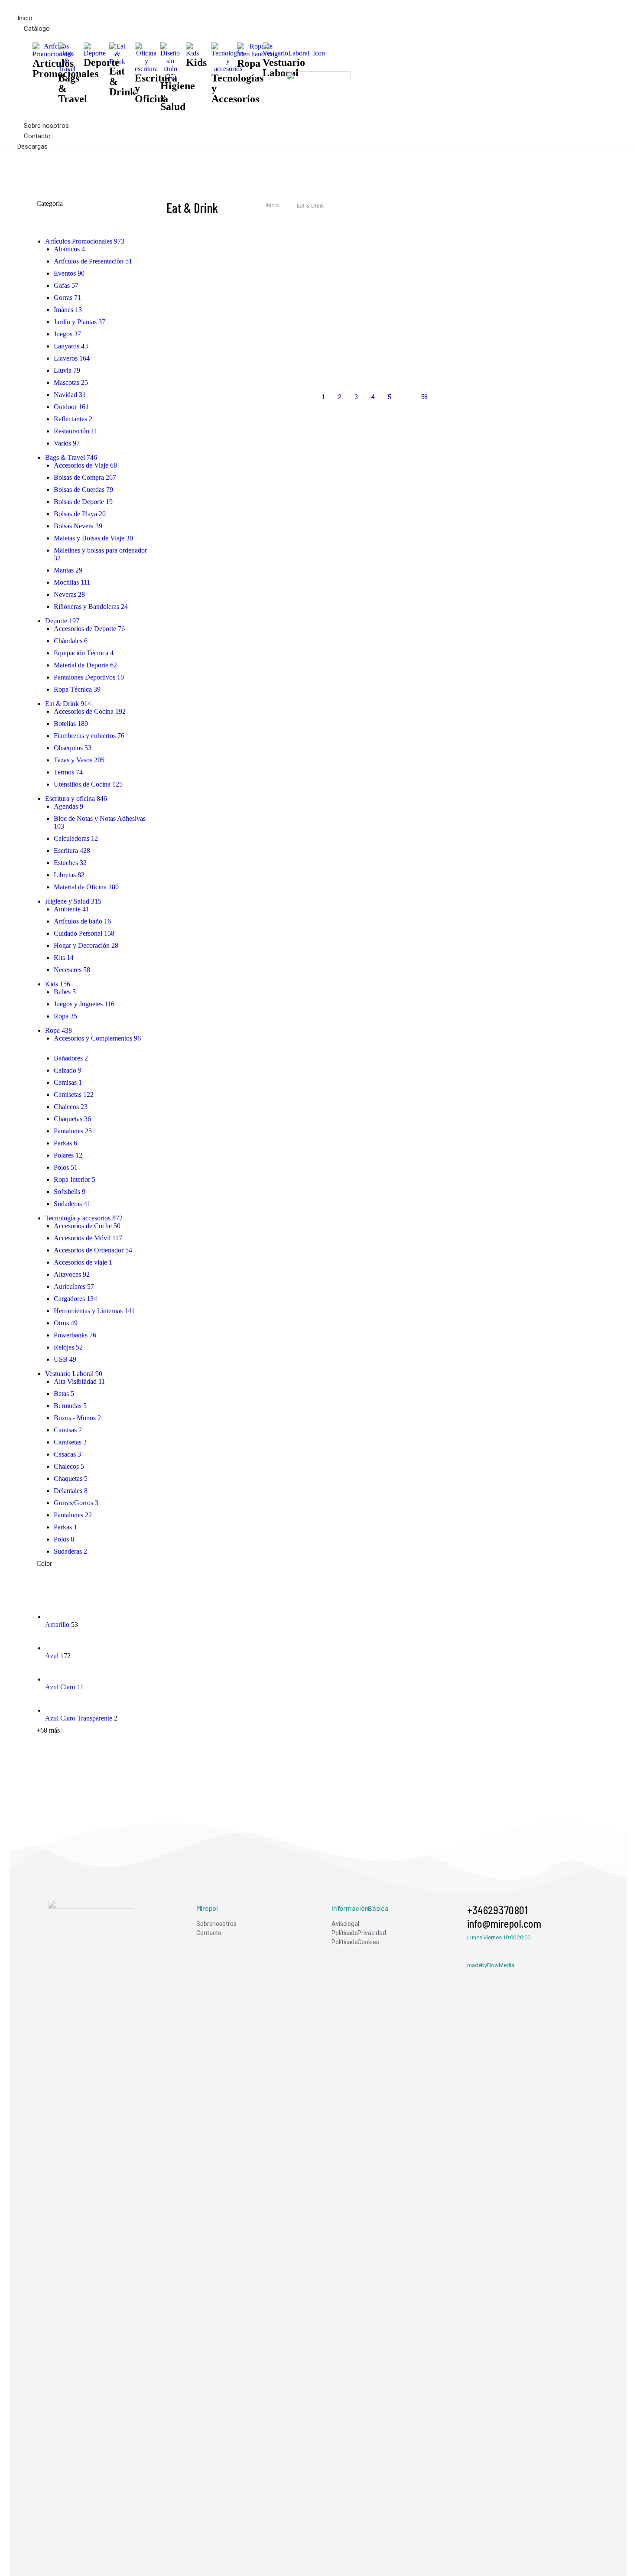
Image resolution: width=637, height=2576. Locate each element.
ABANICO (179, 251)
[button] (152, 7)
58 (424, 397)
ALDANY (294, 369)
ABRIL (291, 251)
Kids (196, 62)
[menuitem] (251, 1924)
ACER (520, 251)
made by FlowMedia (491, 1965)
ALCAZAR (180, 369)
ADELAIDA (296, 290)
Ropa (249, 63)
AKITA (290, 330)
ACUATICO (180, 290)
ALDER (406, 369)
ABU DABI (410, 251)
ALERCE (523, 369)
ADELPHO (410, 290)
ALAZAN (523, 330)
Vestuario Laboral (284, 68)
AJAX (174, 330)
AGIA (518, 290)
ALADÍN (407, 330)
